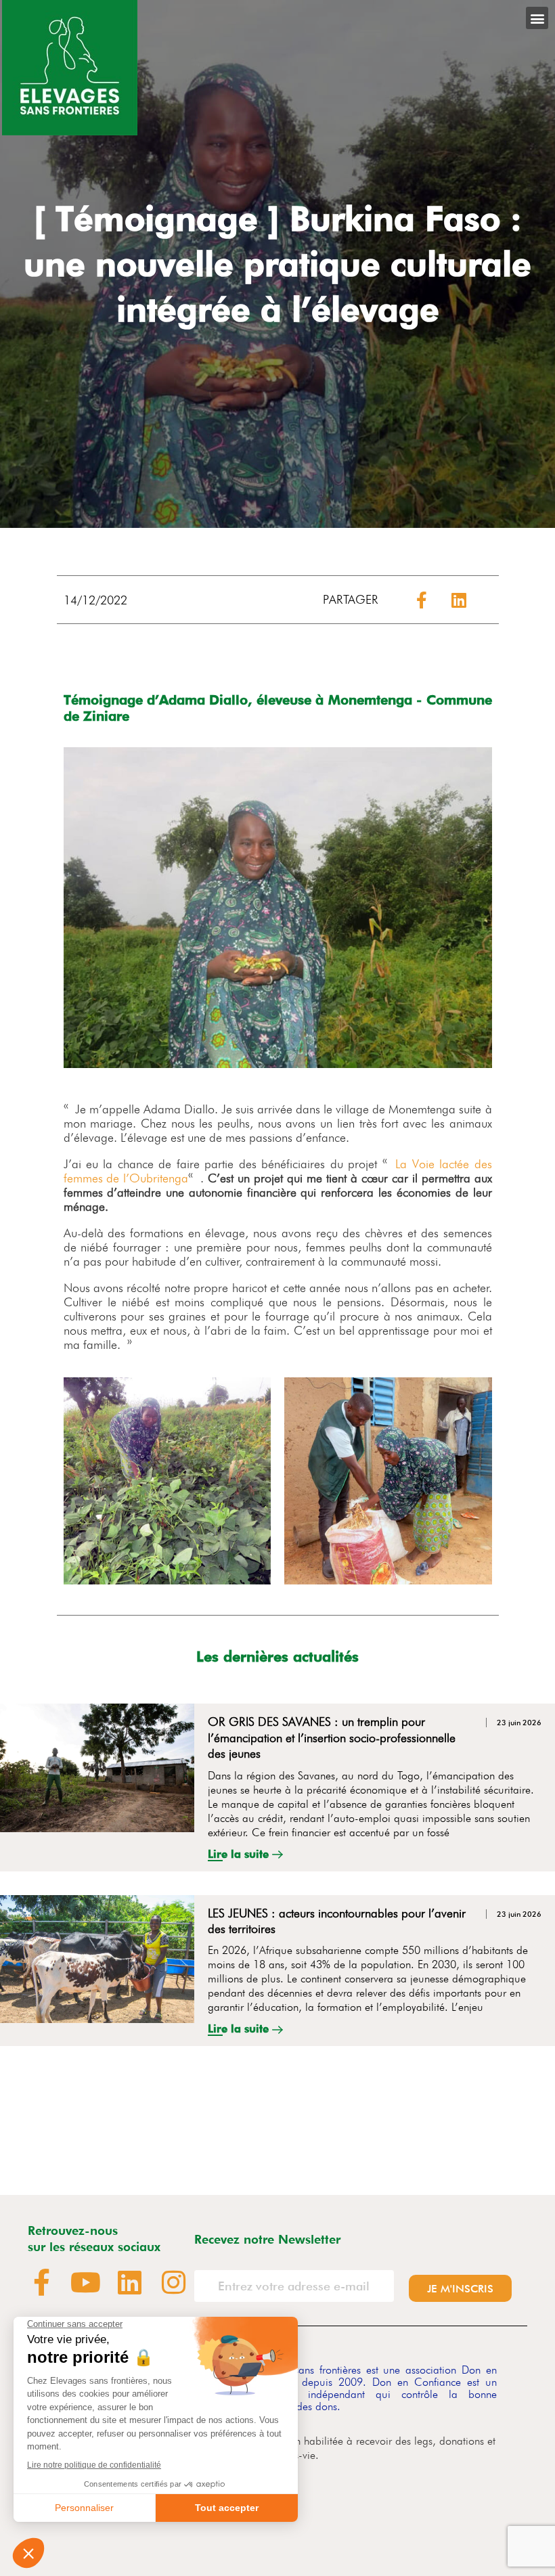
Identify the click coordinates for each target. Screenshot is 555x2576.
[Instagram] (173, 2282)
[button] (537, 18)
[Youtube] (85, 2282)
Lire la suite (240, 1854)
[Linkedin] (129, 2282)
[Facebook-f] (41, 2282)
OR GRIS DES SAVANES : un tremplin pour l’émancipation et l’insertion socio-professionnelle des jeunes (332, 1737)
